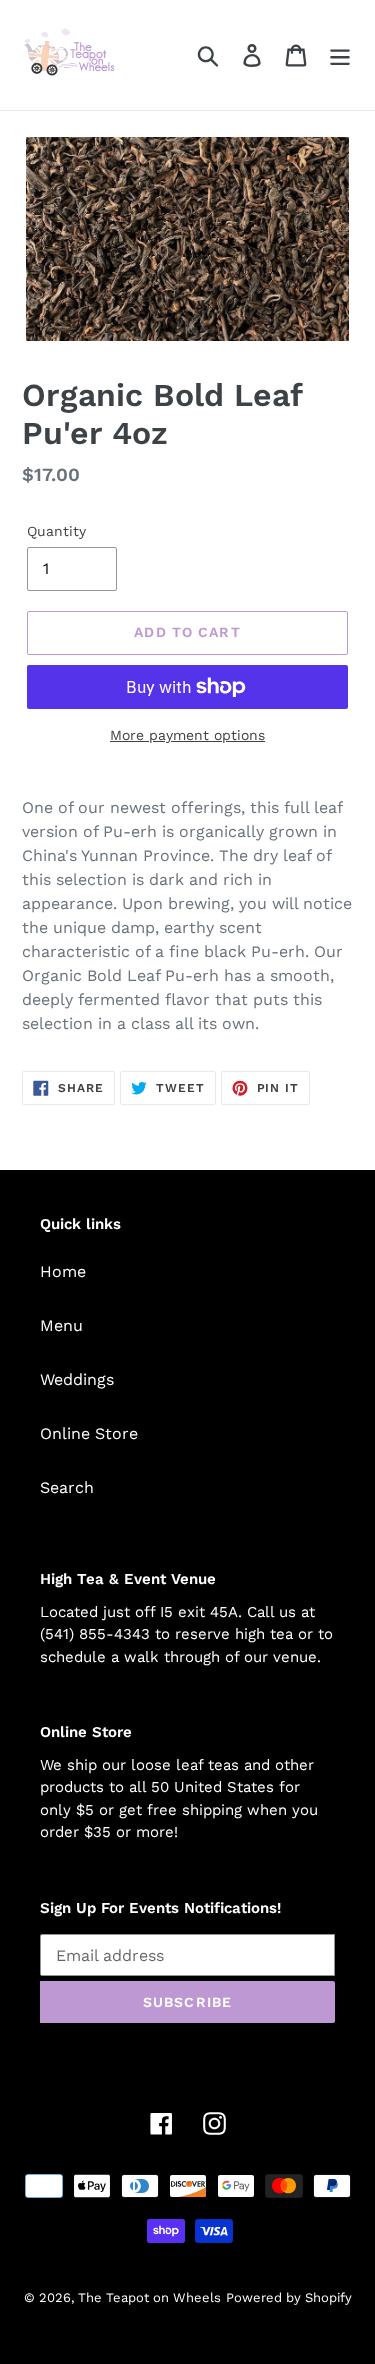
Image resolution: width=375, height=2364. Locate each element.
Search (67, 1487)
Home (63, 1271)
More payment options (187, 735)
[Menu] (340, 55)
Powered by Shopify (289, 2297)
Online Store (89, 1433)
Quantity (56, 531)
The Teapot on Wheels (149, 2297)
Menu (61, 1325)
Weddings (77, 1379)
